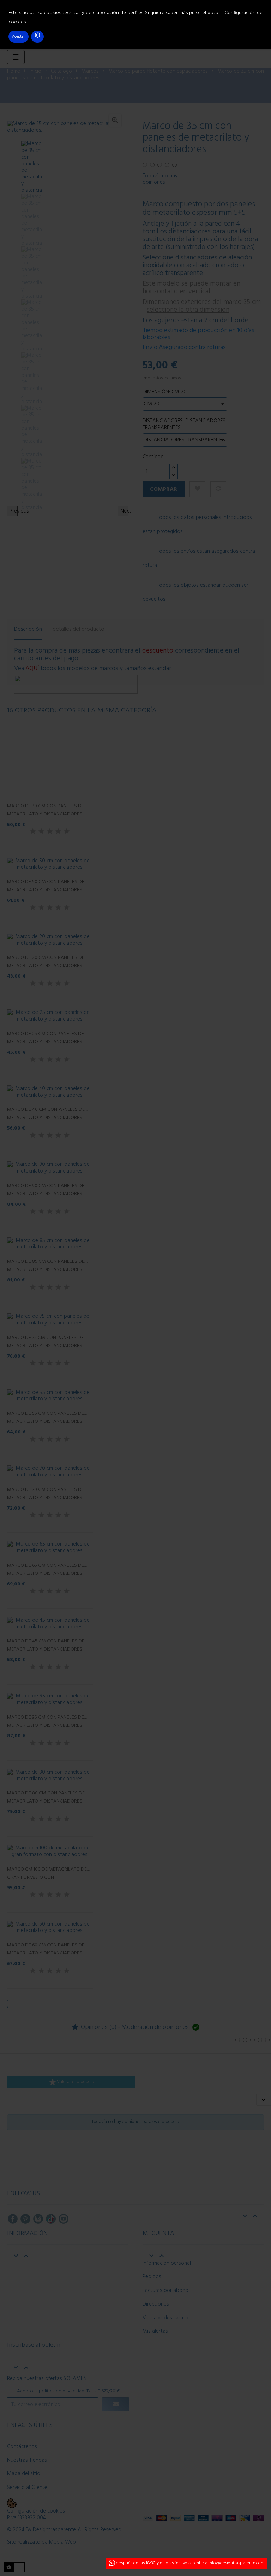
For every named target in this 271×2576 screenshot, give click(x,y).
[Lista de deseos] (197, 489)
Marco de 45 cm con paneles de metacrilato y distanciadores (46, 1644)
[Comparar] (218, 489)
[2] (34, 832)
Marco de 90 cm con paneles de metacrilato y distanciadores (46, 1189)
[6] (51, 832)
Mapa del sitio (24, 2474)
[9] (64, 832)
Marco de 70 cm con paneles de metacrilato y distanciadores (46, 1493)
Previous (14, 511)
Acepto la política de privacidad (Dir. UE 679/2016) (69, 2391)
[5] (47, 832)
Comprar (164, 489)
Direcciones (156, 2304)
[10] (68, 832)
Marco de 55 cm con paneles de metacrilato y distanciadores (46, 1417)
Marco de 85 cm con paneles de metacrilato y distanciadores (46, 1265)
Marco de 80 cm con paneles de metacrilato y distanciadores (46, 1796)
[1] (30, 832)
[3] (38, 832)
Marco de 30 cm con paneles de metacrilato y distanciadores (46, 809)
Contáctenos (22, 2447)
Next (124, 511)
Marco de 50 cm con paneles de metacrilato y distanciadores (46, 885)
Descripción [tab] (28, 629)
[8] (59, 832)
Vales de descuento (165, 2318)
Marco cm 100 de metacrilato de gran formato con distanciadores (47, 1872)
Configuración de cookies (36, 2511)
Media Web (62, 2542)
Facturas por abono (165, 2290)
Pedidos (152, 2277)
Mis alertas (155, 2331)
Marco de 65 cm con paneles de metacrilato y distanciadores (46, 1568)
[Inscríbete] (116, 2404)
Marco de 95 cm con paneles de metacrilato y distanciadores (46, 1720)
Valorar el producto (71, 2082)
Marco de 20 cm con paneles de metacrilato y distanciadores (46, 961)
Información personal (167, 2263)
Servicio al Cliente (27, 2488)
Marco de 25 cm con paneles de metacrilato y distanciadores (46, 1037)
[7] (55, 832)
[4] (42, 832)
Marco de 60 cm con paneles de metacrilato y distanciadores (46, 1948)
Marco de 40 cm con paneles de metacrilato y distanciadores (46, 1113)
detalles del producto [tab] (79, 629)
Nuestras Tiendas (27, 2460)
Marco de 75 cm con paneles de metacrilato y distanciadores (45, 1341)
